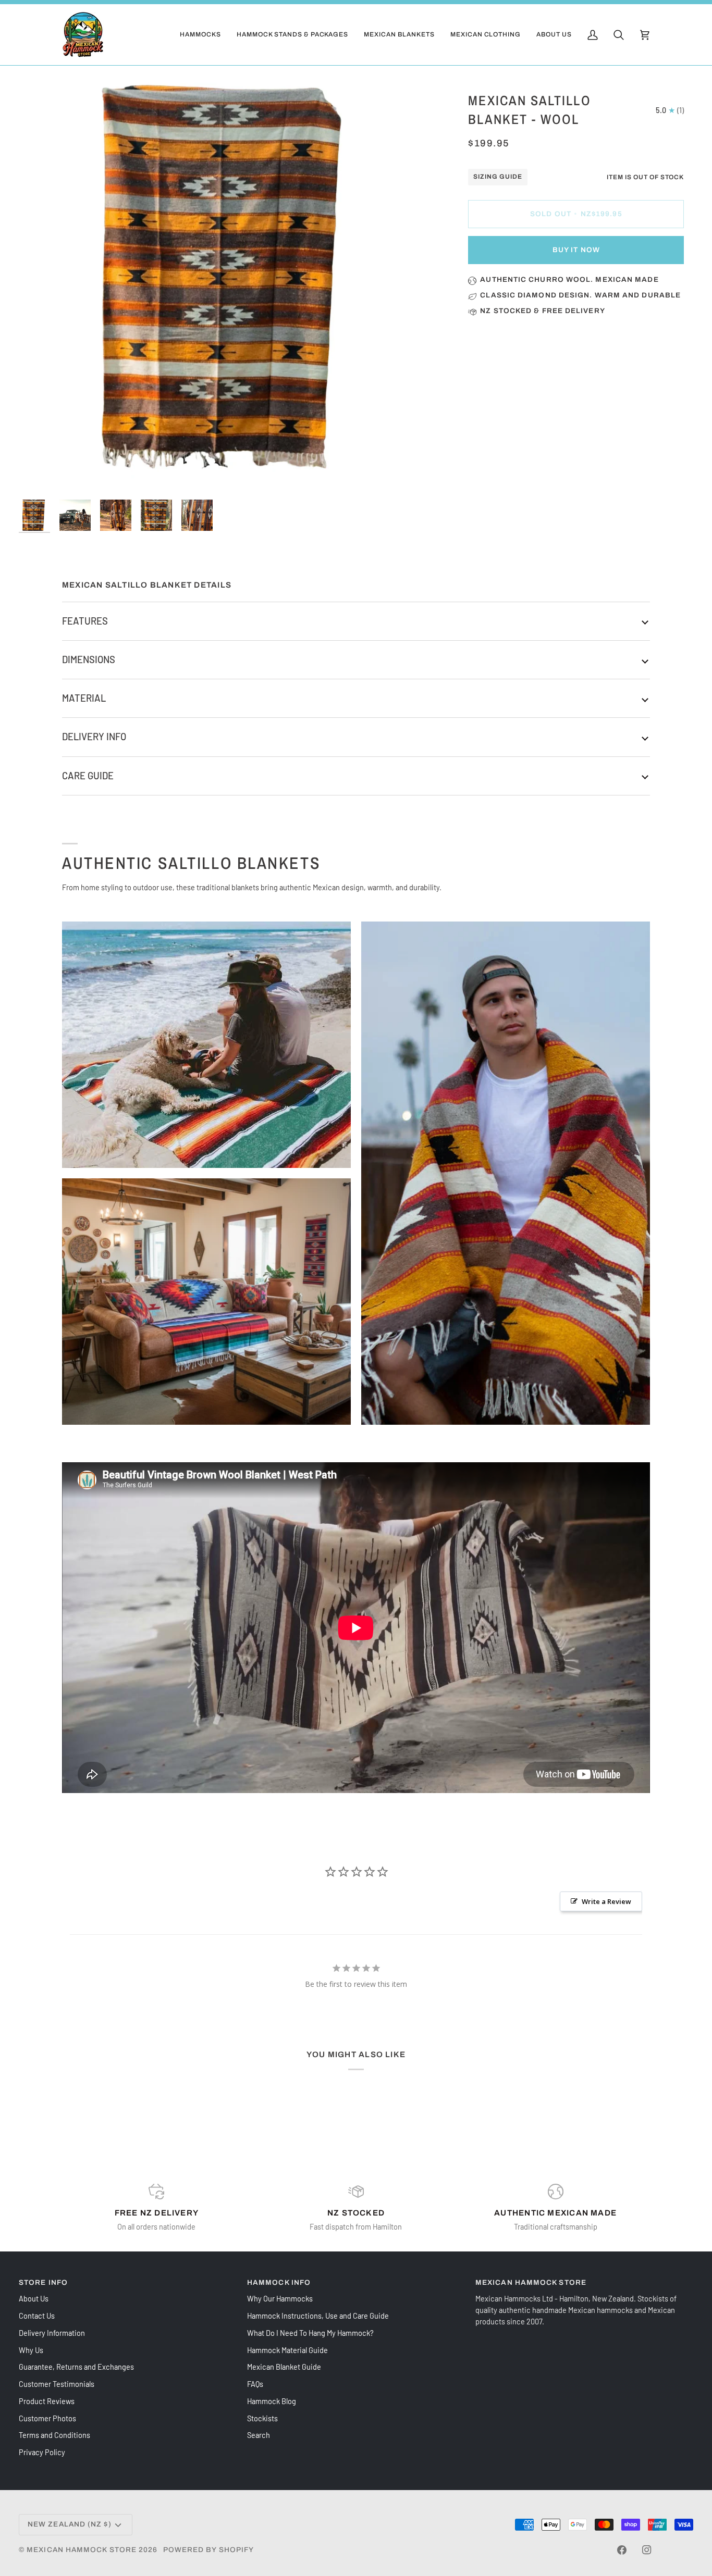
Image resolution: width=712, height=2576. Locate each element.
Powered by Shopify (209, 2550)
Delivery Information (52, 2333)
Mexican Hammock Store (82, 2550)
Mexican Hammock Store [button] (531, 2282)
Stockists (262, 2418)
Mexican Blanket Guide (284, 2367)
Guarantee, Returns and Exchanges (76, 2367)
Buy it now (576, 250)
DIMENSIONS (89, 659)
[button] (200, 35)
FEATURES (85, 621)
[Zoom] (230, 281)
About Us (34, 2298)
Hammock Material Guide (287, 2350)
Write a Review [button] (606, 1901)
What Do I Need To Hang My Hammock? (310, 2333)
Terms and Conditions (54, 2435)
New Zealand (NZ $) (70, 2524)
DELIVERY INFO (94, 737)
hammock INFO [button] (279, 2282)
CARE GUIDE (88, 776)
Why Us (31, 2350)
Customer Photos (47, 2418)
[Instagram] (647, 2550)
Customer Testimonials (57, 2384)
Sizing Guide (498, 177)
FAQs (255, 2384)
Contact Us (37, 2316)
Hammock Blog (272, 2401)
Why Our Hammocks (280, 2298)
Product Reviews (47, 2401)
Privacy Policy (42, 2452)
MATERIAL (84, 698)
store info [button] (43, 2282)
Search (259, 2435)
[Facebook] (622, 2550)
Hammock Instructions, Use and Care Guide (318, 2316)
